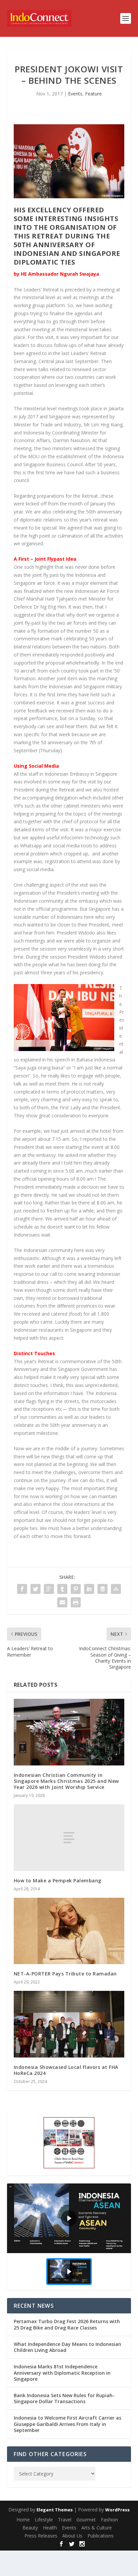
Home (23, 2520)
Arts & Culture (97, 2528)
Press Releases (41, 2536)
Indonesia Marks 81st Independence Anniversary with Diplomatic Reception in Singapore (62, 2373)
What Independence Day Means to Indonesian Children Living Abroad (67, 2347)
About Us (72, 2536)
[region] (69, 2237)
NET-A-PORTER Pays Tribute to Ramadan (65, 1974)
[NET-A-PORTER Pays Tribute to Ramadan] (69, 1931)
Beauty (30, 2528)
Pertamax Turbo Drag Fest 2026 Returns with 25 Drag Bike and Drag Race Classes (67, 2324)
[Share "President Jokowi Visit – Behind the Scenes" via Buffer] (102, 1589)
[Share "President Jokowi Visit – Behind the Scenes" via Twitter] (36, 1589)
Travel (65, 2520)
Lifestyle (44, 2520)
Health (50, 2528)
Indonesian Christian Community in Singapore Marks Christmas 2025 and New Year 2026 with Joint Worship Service (66, 1781)
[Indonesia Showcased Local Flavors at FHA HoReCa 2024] (69, 2024)
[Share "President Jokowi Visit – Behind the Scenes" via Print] (76, 1602)
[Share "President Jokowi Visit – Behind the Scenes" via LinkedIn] (89, 1589)
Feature (93, 94)
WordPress (117, 2510)
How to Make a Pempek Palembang (58, 1881)
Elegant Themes (55, 2510)
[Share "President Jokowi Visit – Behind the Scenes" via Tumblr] (62, 1589)
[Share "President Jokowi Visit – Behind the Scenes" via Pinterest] (76, 1589)
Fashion (109, 2520)
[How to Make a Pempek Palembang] (69, 1837)
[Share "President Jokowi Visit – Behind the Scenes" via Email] (62, 1602)
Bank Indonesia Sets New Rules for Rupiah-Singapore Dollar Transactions (64, 2398)
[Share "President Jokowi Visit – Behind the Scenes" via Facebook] (22, 1589)
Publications (100, 2536)
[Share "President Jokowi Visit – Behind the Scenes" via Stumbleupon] (116, 1589)
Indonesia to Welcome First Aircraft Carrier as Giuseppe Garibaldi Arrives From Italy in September (67, 2424)
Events (75, 94)
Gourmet (86, 2520)
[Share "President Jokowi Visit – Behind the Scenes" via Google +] (49, 1589)
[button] (69, 2218)
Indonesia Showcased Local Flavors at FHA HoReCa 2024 (66, 2070)
